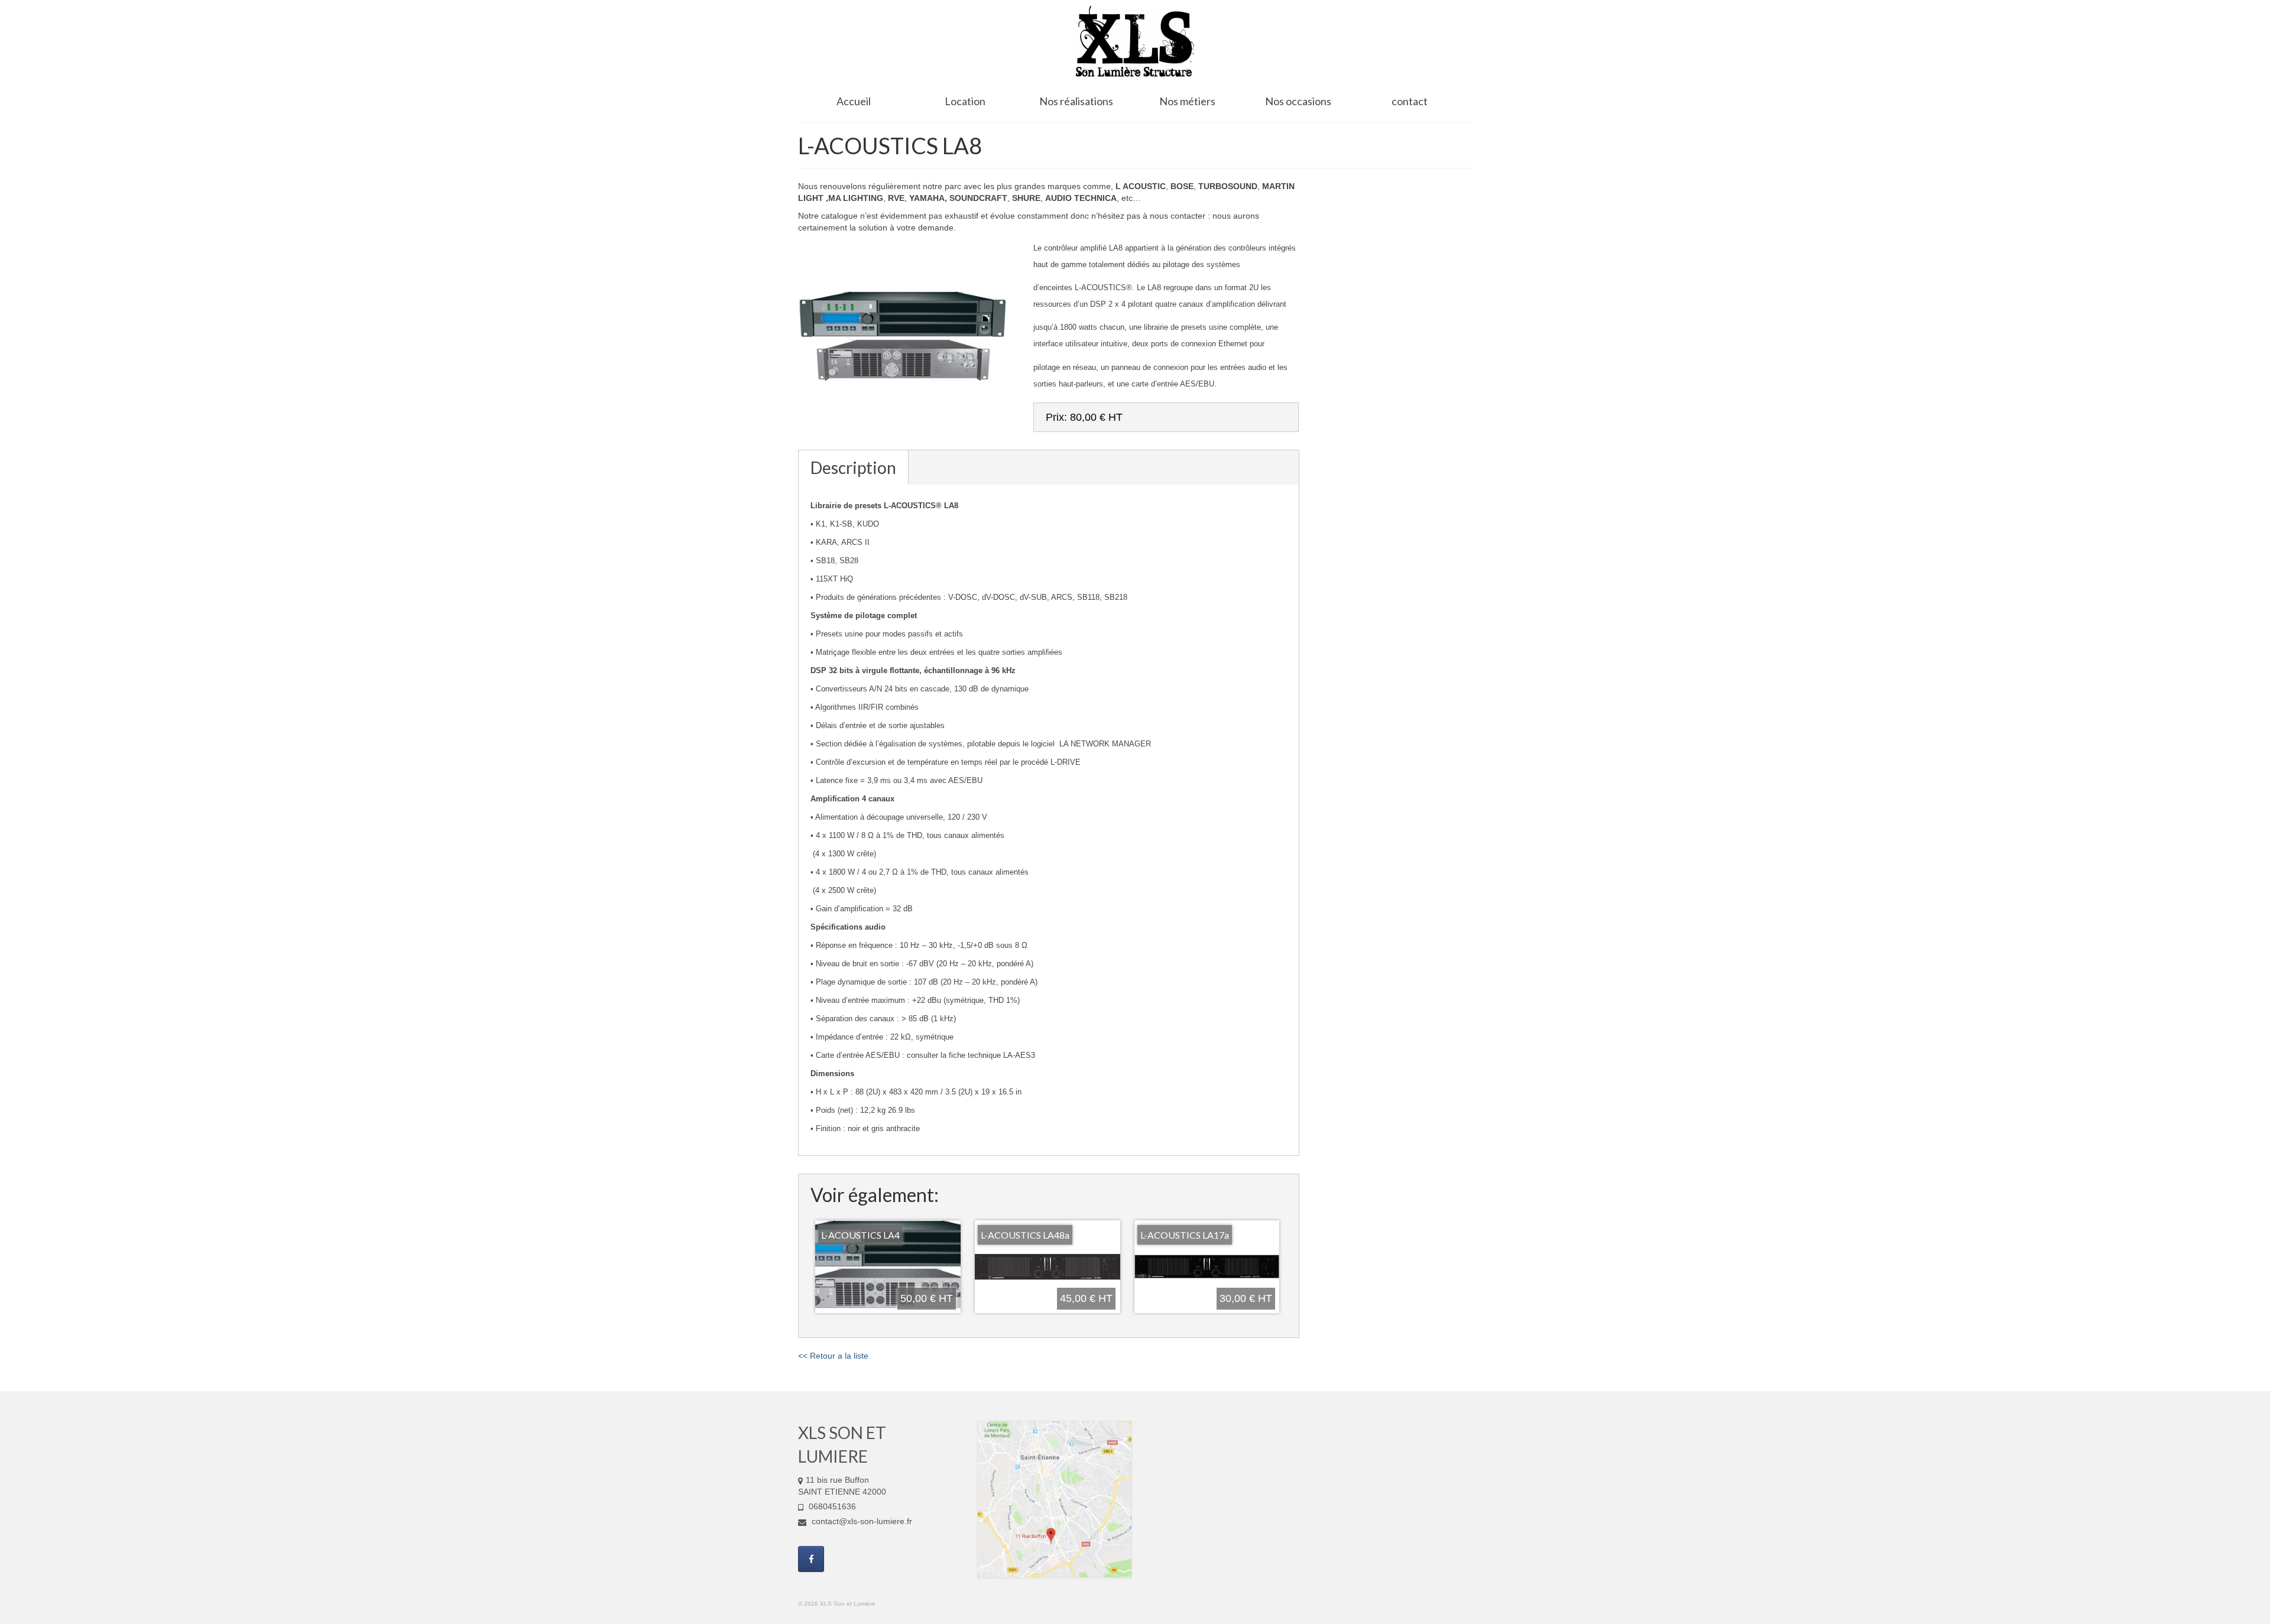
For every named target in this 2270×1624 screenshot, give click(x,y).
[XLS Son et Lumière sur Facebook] (811, 1559)
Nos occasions (1298, 101)
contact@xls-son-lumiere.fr (861, 1521)
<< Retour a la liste (833, 1356)
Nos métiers (1187, 101)
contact (1410, 101)
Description (853, 467)
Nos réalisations (1076, 101)
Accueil (854, 101)
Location (965, 101)
